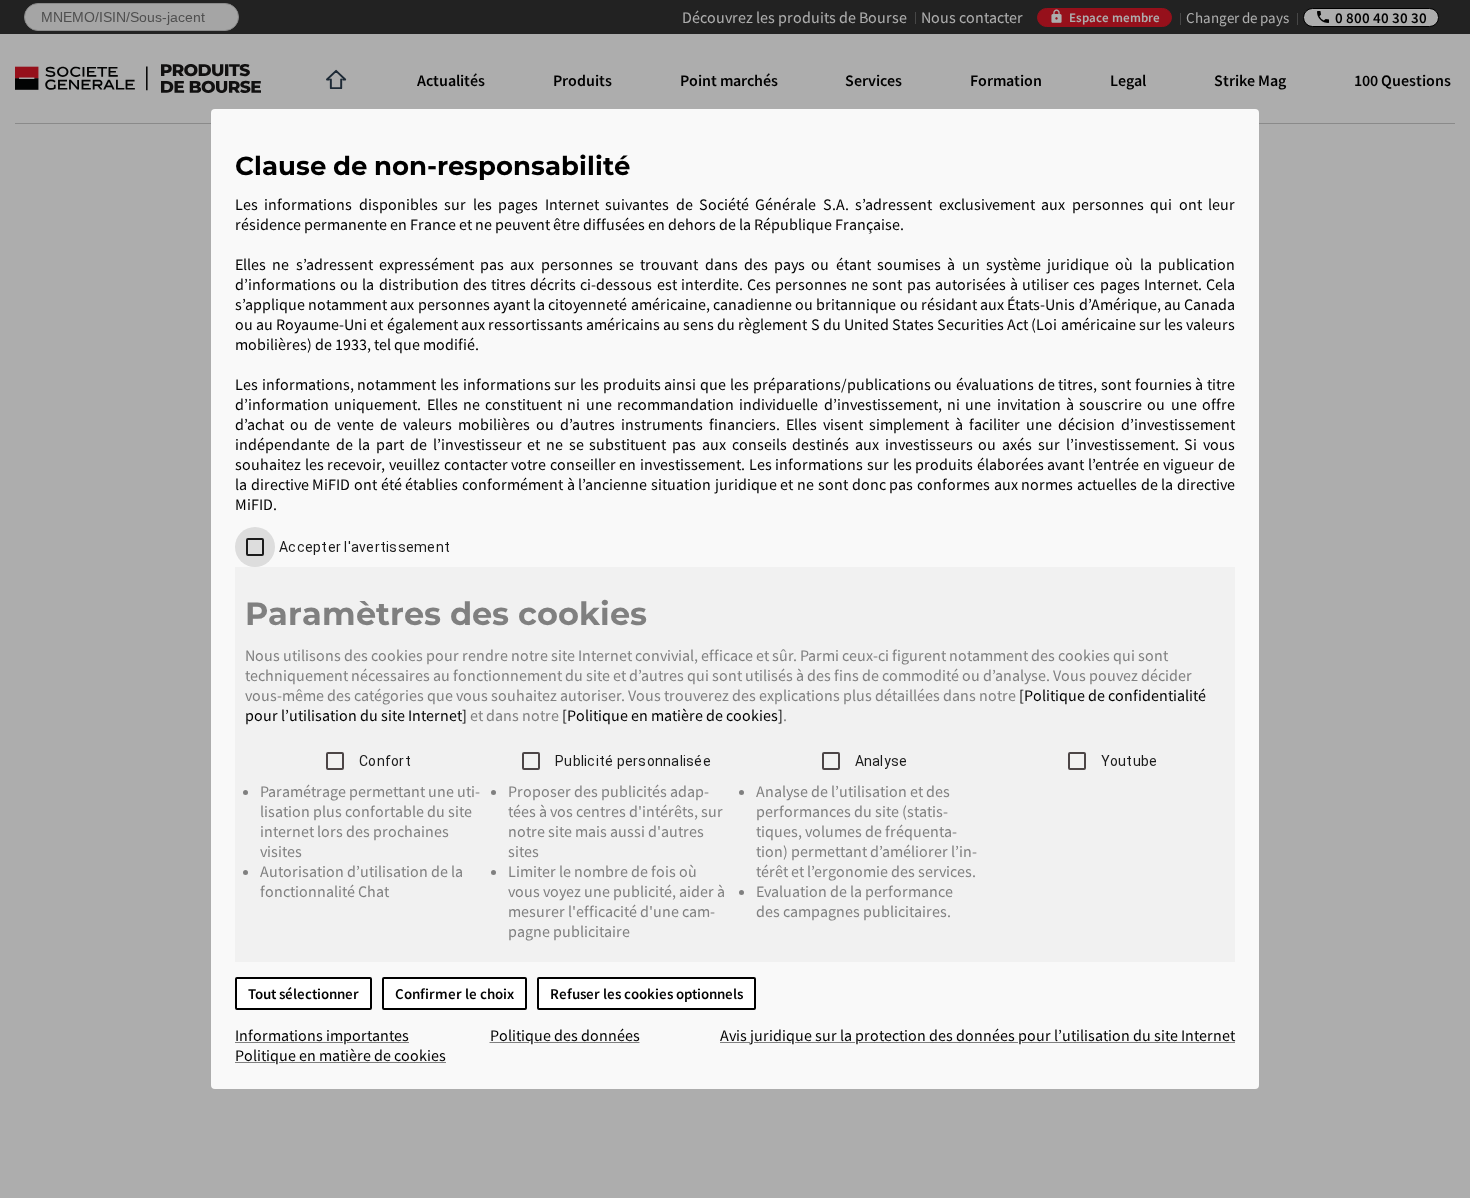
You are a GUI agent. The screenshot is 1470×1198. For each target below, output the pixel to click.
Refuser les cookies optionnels (646, 993)
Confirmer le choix (454, 993)
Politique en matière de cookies (340, 1055)
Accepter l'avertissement (364, 547)
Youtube (1129, 761)
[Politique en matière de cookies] (672, 715)
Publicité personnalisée (633, 761)
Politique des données (565, 1035)
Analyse (881, 761)
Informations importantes (322, 1035)
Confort (385, 761)
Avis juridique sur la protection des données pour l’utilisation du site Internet (977, 1035)
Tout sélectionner (303, 993)
